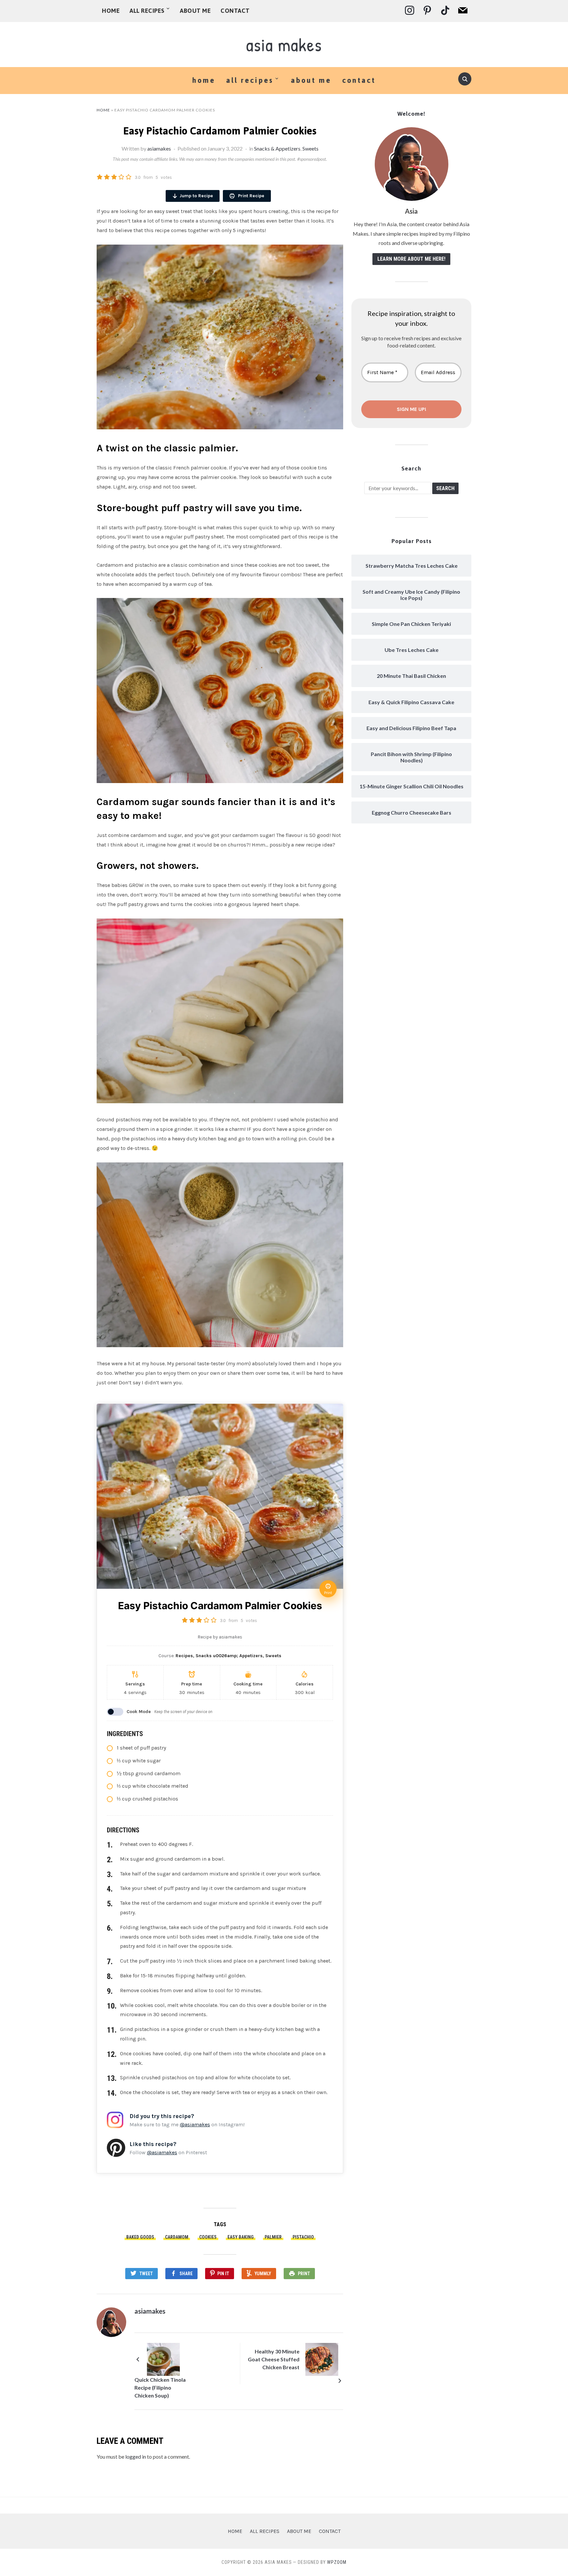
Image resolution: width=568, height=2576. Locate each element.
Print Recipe (250, 196)
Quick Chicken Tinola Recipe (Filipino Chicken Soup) (160, 2387)
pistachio (303, 2237)
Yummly (263, 2274)
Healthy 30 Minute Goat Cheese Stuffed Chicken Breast (274, 2359)
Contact (235, 11)
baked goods (140, 2237)
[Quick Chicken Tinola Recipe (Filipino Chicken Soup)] (163, 2359)
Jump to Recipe (196, 196)
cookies (208, 2237)
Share (186, 2274)
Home (111, 11)
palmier (273, 2237)
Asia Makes (284, 45)
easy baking (241, 2237)
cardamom (177, 2237)
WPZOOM (337, 2562)
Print (304, 2274)
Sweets (310, 148)
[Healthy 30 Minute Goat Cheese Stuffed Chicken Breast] (322, 2359)
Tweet (146, 2274)
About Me (195, 11)
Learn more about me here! (411, 259)
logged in (136, 2457)
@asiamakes (195, 2124)
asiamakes (159, 148)
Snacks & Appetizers (277, 148)
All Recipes (147, 11)
